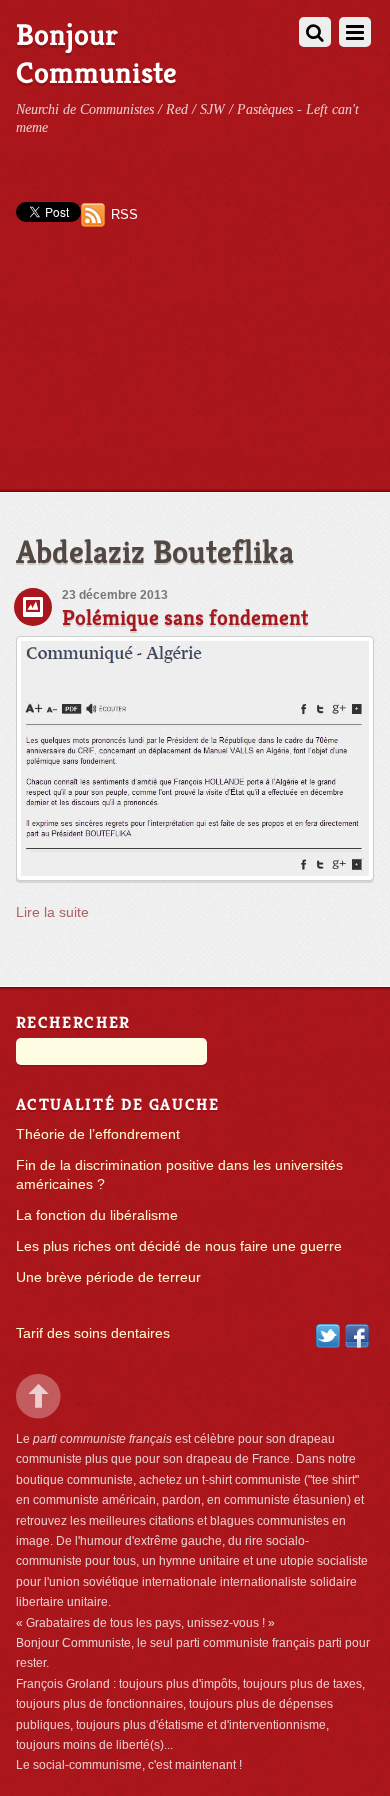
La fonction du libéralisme (97, 1215)
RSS (124, 214)
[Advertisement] (195, 376)
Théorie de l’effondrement (98, 1134)
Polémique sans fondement (185, 617)
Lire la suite (52, 912)
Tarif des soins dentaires (93, 1333)
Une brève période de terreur (108, 1277)
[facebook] (357, 1334)
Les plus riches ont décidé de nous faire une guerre (179, 1246)
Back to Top (38, 1396)
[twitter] (328, 1334)
